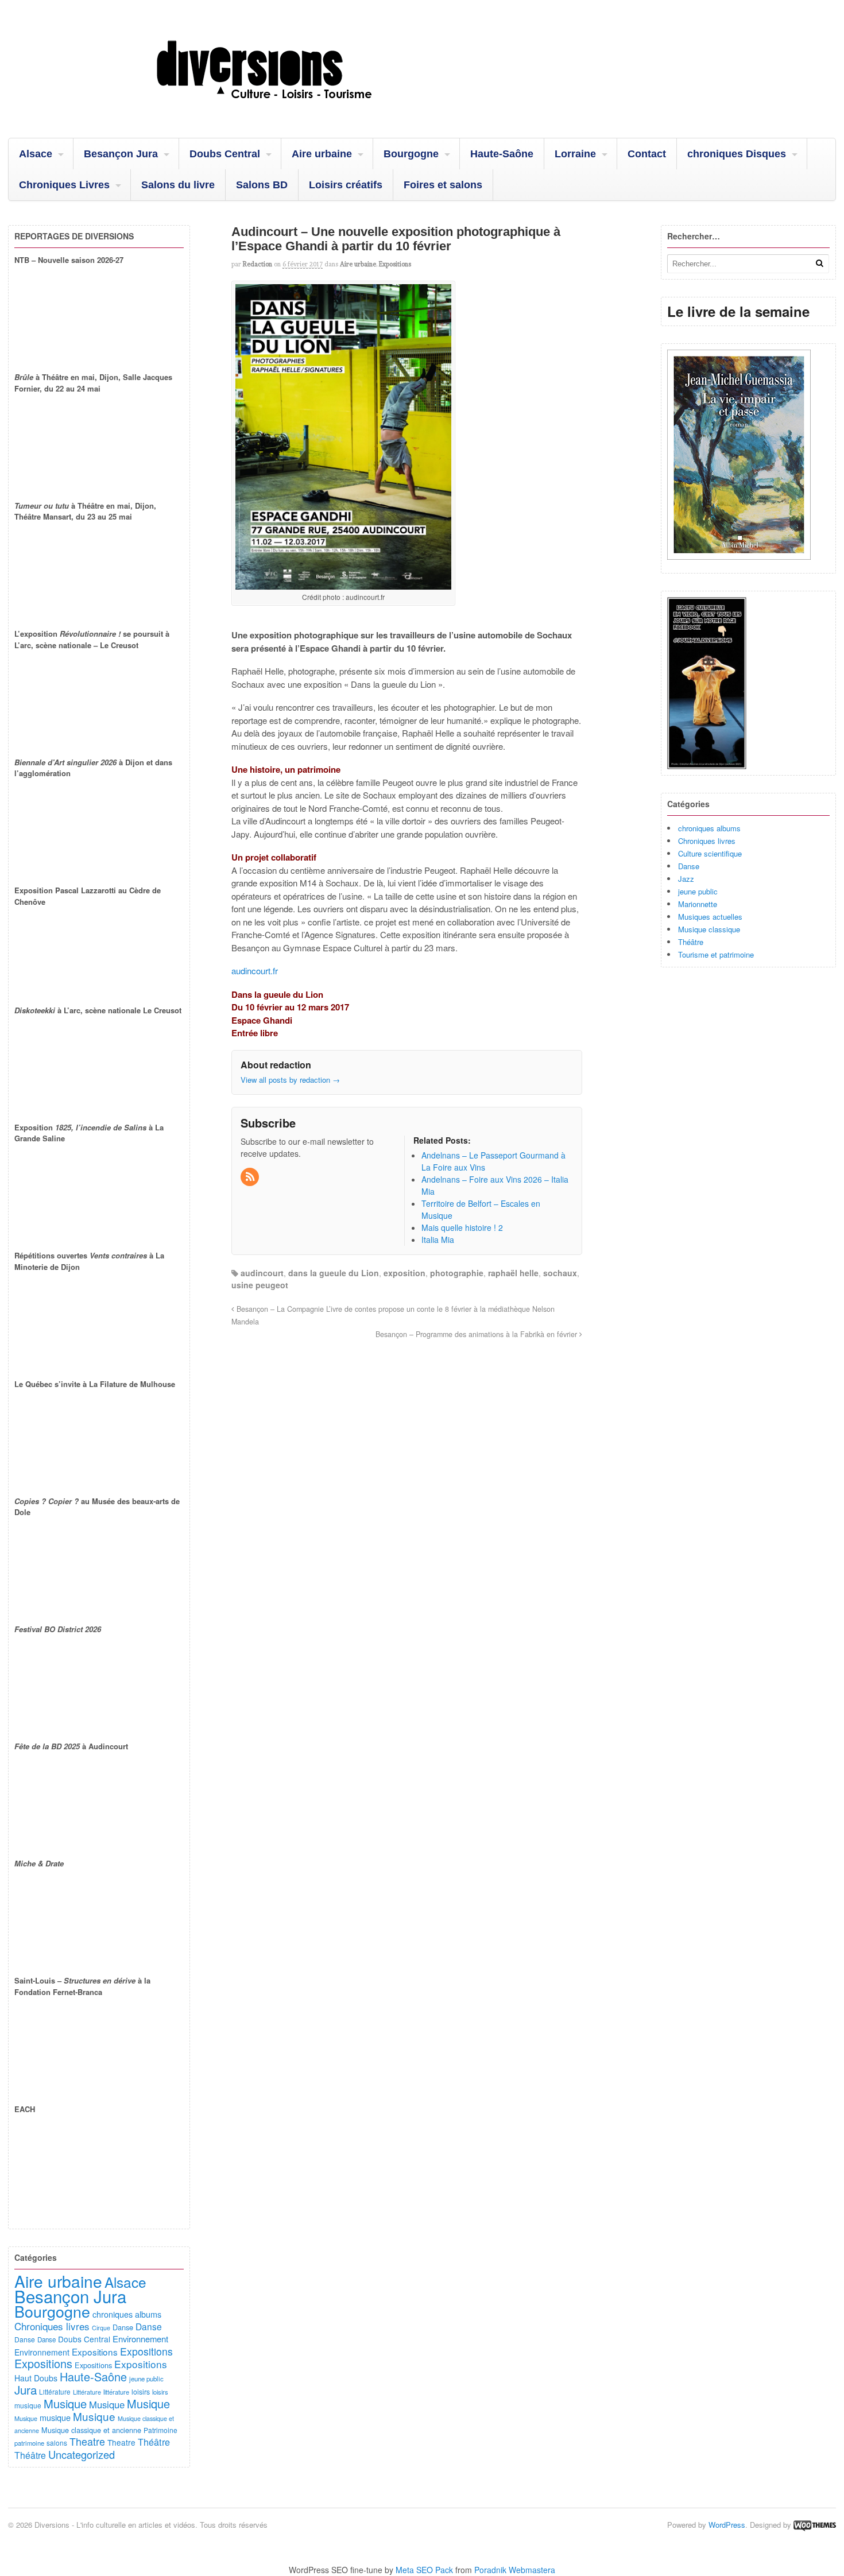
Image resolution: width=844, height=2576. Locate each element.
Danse (689, 866)
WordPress (727, 2525)
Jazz (686, 879)
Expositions (395, 264)
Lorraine (575, 154)
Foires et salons (443, 185)
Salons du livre (178, 185)
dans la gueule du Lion (334, 1273)
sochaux (560, 1273)
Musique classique (709, 929)
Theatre (87, 2441)
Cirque (101, 2328)
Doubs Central (225, 154)
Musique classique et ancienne (91, 2430)
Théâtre (691, 942)
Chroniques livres (707, 841)
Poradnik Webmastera (515, 2570)
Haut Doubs (36, 2378)
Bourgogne (411, 154)
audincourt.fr (255, 971)
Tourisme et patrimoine (716, 954)
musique (28, 2405)
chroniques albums (709, 828)
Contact (647, 154)
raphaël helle (513, 1273)
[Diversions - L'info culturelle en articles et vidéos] (295, 109)
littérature (116, 2392)
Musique (65, 2403)
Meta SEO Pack (424, 2570)
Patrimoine (160, 2430)
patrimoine (29, 2443)
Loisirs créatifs (346, 185)
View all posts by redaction (290, 1080)
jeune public (698, 891)
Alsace (36, 154)
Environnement (140, 2339)
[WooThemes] (815, 2525)
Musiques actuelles (710, 917)
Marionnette (698, 904)
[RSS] (250, 1177)
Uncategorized (82, 2454)
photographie (457, 1273)
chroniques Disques (737, 154)
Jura (26, 2389)
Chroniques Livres (64, 185)
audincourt (262, 1273)
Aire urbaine (322, 154)
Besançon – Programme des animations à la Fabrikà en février (477, 1334)
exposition (404, 1273)
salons (57, 2443)
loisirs (141, 2391)
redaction (258, 264)
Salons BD (262, 185)
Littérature (55, 2392)
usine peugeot (260, 1285)
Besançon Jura (121, 154)
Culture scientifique (710, 853)
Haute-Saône (502, 154)
